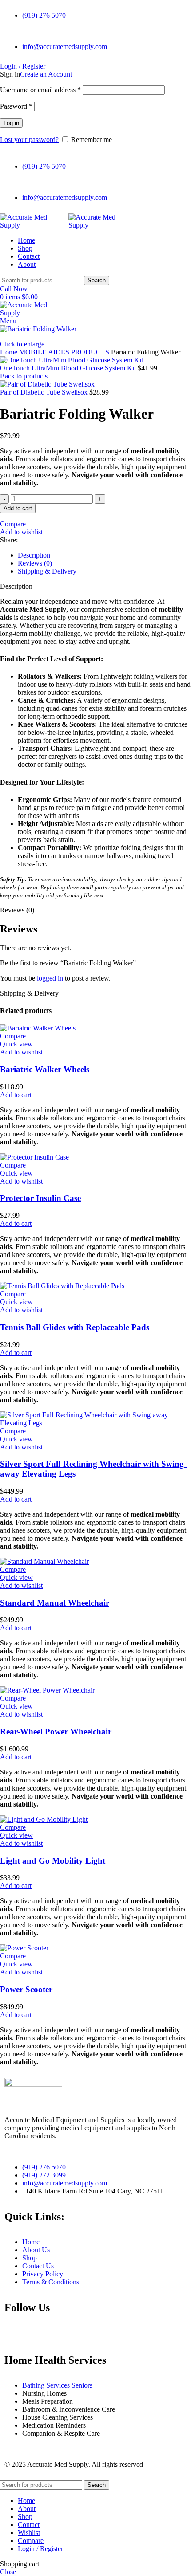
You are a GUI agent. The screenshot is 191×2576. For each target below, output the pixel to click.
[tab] (104, 555)
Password (16, 106)
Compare (31, 2541)
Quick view (16, 1044)
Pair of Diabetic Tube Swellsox (45, 392)
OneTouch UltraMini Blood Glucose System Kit (69, 368)
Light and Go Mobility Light (53, 1861)
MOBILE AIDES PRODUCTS (65, 352)
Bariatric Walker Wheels (45, 1069)
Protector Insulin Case (40, 1198)
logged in (50, 978)
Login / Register (40, 2549)
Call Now (14, 289)
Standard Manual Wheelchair (55, 1603)
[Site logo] (34, 225)
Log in (11, 123)
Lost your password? (29, 140)
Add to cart (18, 508)
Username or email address (40, 90)
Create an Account (46, 74)
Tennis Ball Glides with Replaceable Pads (75, 1327)
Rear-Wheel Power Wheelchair (56, 1732)
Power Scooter (26, 1989)
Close (8, 2572)
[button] (16, 1095)
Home (10, 352)
